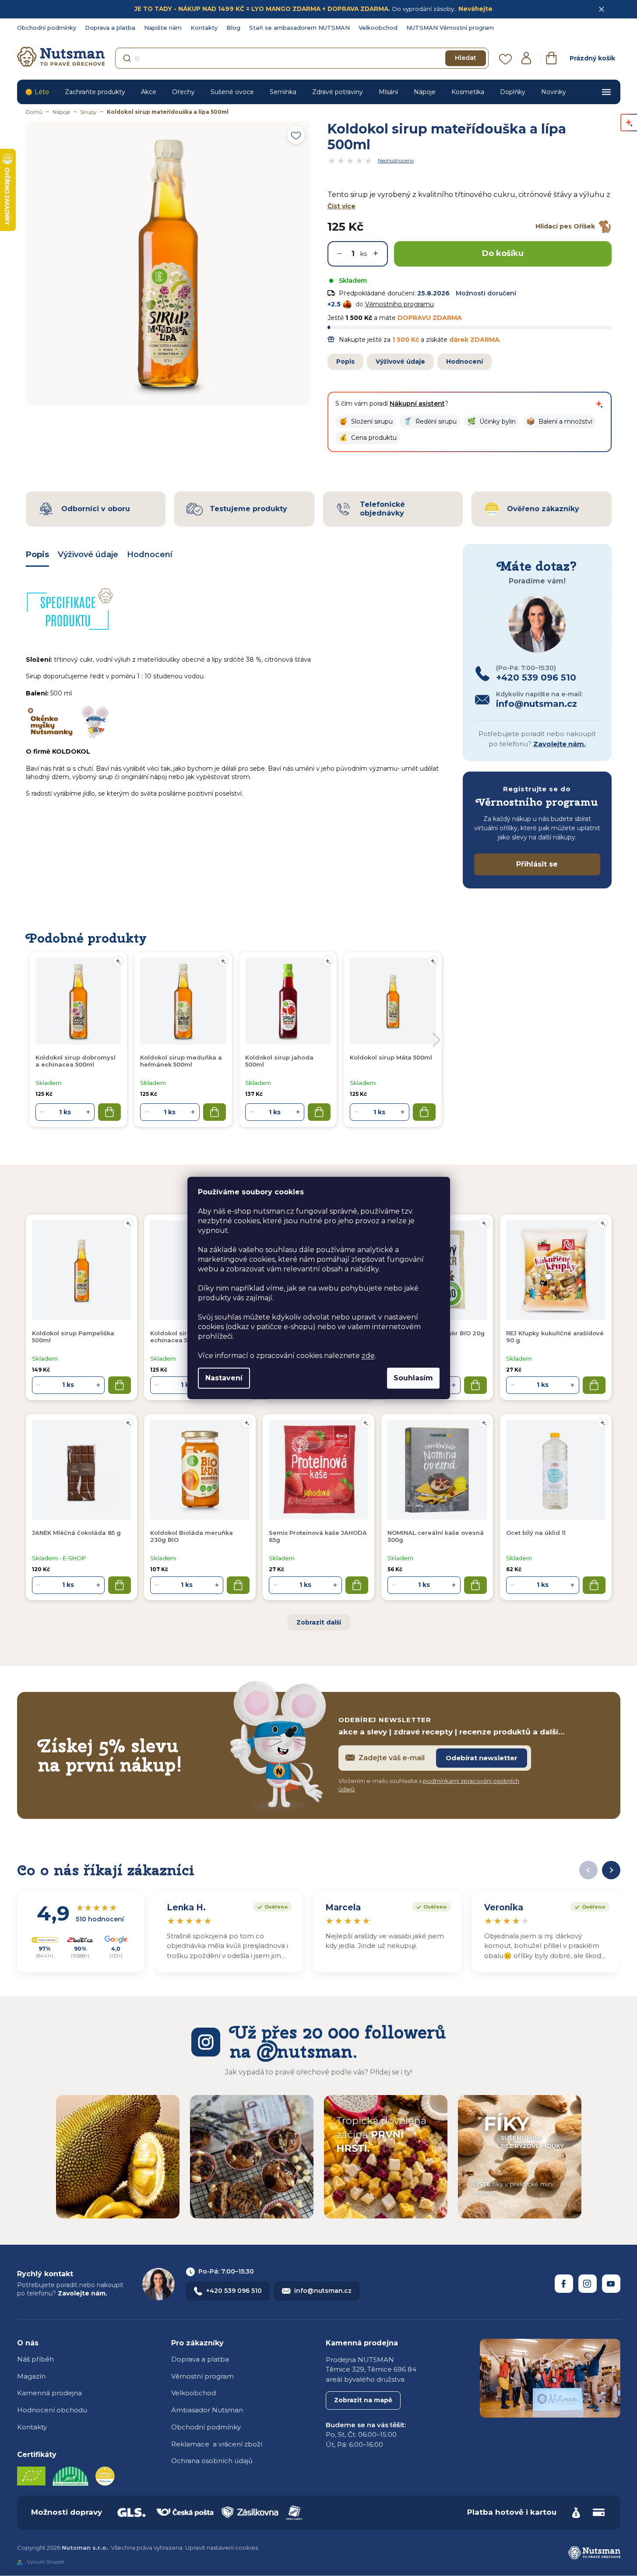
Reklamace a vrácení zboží (217, 2444)
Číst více (341, 206)
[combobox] (302, 58)
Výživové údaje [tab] (88, 555)
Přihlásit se (537, 864)
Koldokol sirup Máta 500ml (391, 1057)
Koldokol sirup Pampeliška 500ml (73, 1337)
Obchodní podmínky (47, 28)
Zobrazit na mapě (363, 2400)
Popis (345, 361)
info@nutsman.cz (323, 2291)
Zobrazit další (319, 1622)
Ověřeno (270, 1906)
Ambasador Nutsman (207, 2410)
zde (368, 1356)
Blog (233, 28)
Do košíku (503, 253)
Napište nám (163, 28)
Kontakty (204, 28)
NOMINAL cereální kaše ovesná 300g (436, 1536)
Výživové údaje (400, 361)
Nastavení (224, 1378)
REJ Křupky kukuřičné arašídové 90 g (555, 1337)
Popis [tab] (37, 555)
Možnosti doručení (486, 293)
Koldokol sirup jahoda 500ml (279, 1061)
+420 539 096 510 (234, 2291)
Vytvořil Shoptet (46, 2562)
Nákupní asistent (417, 404)
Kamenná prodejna (49, 2393)
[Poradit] (128, 1223)
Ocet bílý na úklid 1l (536, 1533)
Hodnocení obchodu (52, 2410)
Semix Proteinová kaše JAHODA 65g (318, 1536)
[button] (366, 422)
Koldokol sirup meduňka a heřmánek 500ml (181, 1061)
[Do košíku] (120, 1385)
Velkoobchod (378, 28)
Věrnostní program (202, 2376)
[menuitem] (37, 92)
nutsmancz (588, 2284)
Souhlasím (413, 1378)
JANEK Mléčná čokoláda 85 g (76, 1533)
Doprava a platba (110, 28)
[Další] (611, 1870)
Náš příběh (35, 2359)
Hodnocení (465, 361)
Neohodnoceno (396, 161)
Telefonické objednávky (382, 509)
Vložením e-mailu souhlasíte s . (429, 1785)
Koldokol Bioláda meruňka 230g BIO (192, 1536)
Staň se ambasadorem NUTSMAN (299, 28)
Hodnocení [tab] (150, 555)
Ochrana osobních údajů (212, 2461)
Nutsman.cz (564, 2284)
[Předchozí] (588, 1870)
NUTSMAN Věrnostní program (450, 28)
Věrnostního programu (399, 304)
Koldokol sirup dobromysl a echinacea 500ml (76, 1061)
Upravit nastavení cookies (222, 2548)
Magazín (31, 2376)
